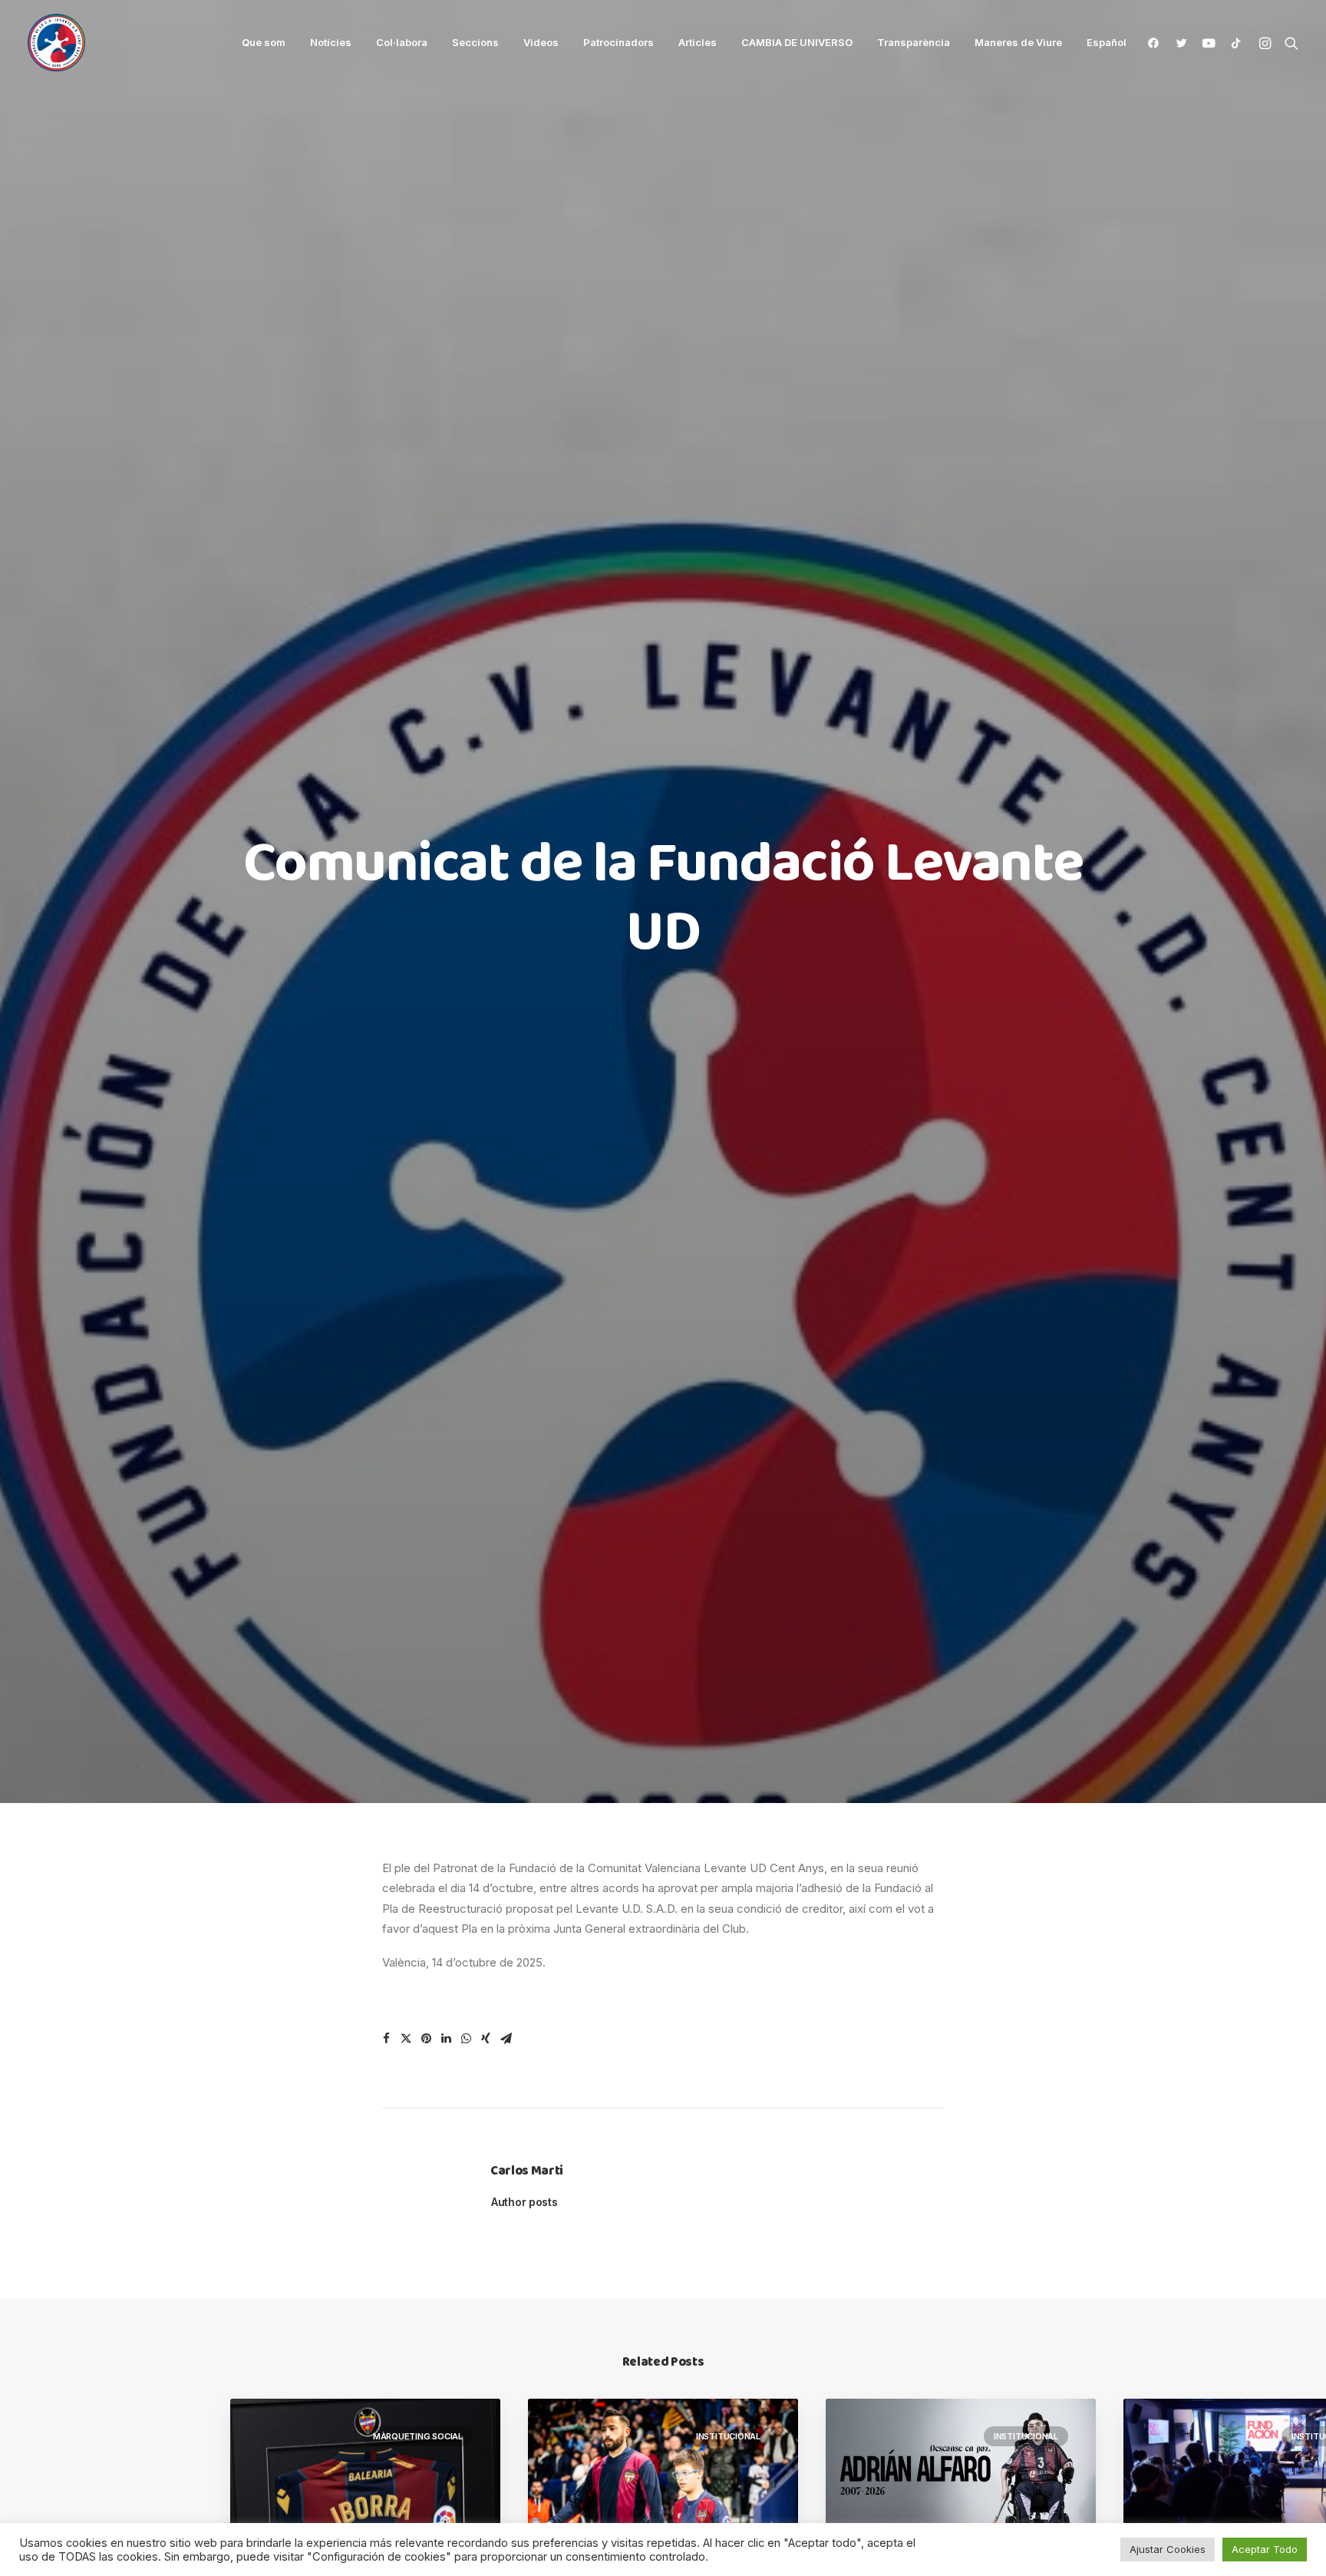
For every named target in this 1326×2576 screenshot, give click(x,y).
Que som (264, 42)
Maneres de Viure (1018, 42)
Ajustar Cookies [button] (1168, 2549)
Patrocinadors (618, 42)
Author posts (524, 2202)
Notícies (331, 42)
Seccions (475, 42)
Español (1107, 43)
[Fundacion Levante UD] (56, 43)
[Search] (1288, 43)
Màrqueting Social (418, 2436)
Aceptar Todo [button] (1265, 2549)
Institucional (728, 2436)
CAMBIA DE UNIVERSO (797, 42)
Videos (541, 42)
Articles (698, 42)
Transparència (914, 42)
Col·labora (402, 42)
